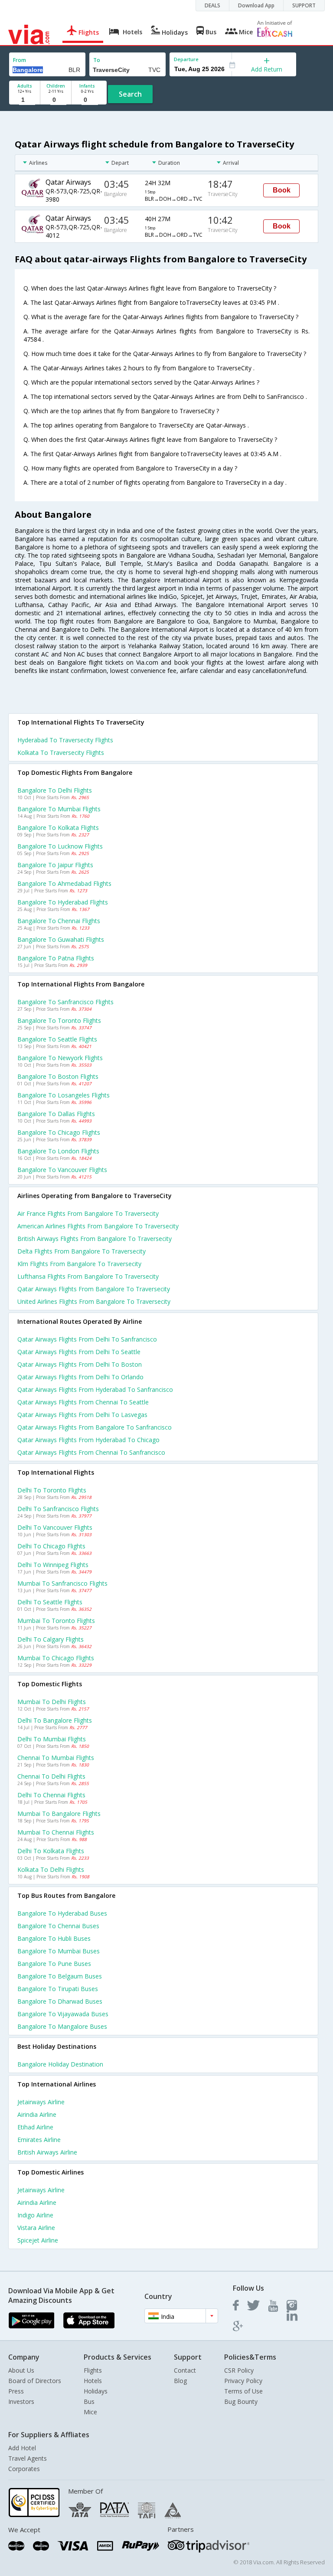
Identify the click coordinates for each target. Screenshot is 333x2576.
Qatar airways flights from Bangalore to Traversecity (94, 1289)
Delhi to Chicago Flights (51, 1546)
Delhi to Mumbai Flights (52, 1739)
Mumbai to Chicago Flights (56, 1658)
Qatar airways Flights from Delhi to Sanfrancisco (87, 1339)
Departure (186, 59)
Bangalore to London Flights (58, 1151)
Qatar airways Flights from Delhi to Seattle (79, 1352)
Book (282, 190)
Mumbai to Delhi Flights (52, 1702)
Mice (90, 2412)
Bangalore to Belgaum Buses (60, 1976)
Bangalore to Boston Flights (58, 1076)
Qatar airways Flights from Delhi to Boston (80, 1364)
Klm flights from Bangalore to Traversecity (79, 1264)
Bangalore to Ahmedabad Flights (64, 883)
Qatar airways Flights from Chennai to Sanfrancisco (91, 1452)
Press (16, 2391)
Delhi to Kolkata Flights (51, 1851)
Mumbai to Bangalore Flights (59, 1814)
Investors (21, 2401)
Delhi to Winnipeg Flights (53, 1565)
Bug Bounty (241, 2401)
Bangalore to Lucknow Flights (60, 846)
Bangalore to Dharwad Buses (60, 2001)
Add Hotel (22, 2448)
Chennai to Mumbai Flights (56, 1758)
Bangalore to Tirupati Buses (58, 1989)
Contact (185, 2370)
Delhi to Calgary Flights (51, 1639)
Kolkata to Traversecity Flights (61, 753)
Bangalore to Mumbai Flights (59, 809)
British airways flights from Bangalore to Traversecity (95, 1239)
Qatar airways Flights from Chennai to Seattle (83, 1402)
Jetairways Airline (41, 2102)
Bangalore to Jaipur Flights (55, 865)
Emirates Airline (39, 2140)
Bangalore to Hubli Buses (54, 1938)
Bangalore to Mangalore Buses (62, 2026)
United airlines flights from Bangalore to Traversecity (94, 1301)
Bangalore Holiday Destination (60, 2064)
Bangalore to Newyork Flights (60, 1058)
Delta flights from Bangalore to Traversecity (82, 1251)
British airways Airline (47, 2152)
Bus (89, 2401)
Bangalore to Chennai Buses (58, 1926)
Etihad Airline (35, 2127)
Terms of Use (243, 2391)
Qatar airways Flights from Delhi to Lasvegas (82, 1415)
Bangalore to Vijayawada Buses (63, 2014)
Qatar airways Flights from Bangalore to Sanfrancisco (95, 1427)
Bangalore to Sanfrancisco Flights (65, 1002)
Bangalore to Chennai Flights (59, 921)
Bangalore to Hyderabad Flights (63, 902)
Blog (180, 2381)
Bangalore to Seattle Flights (57, 1039)
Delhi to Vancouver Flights (55, 1527)
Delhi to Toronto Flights (52, 1490)
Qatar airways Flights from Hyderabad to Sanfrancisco (95, 1389)
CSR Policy (239, 2370)
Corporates (24, 2469)
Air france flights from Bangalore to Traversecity (88, 1213)
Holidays (96, 2391)
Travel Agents (28, 2458)
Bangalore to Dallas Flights (56, 1114)
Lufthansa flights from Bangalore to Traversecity (88, 1276)
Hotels (93, 2381)
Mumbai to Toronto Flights (56, 1621)
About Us (21, 2370)
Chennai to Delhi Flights (51, 1776)
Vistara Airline (36, 2228)
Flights (93, 2370)
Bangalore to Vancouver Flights (62, 1170)
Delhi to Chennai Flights (51, 1795)
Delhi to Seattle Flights (50, 1602)
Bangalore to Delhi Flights (55, 790)
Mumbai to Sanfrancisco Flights (62, 1583)
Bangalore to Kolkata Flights (58, 828)
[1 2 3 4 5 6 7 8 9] (24, 100)
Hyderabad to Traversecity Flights (65, 740)
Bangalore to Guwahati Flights (61, 939)
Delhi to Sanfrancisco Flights (58, 1509)
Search (130, 94)
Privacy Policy (243, 2381)
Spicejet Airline (38, 2240)
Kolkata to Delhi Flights (51, 1869)
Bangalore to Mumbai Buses (59, 1951)
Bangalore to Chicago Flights (59, 1132)
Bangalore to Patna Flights (56, 958)
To (97, 60)
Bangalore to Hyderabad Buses (62, 1913)
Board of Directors (35, 2381)
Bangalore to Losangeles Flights (64, 1095)
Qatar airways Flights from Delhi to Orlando (80, 1377)
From (20, 60)
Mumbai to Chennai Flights (56, 1832)
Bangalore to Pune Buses (54, 1964)
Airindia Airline (37, 2114)
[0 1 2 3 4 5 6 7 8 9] (56, 100)
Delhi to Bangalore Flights (55, 1720)
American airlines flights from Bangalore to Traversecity (98, 1226)
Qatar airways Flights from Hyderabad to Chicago (88, 1440)
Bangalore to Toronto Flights (59, 1020)
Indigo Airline (35, 2215)
